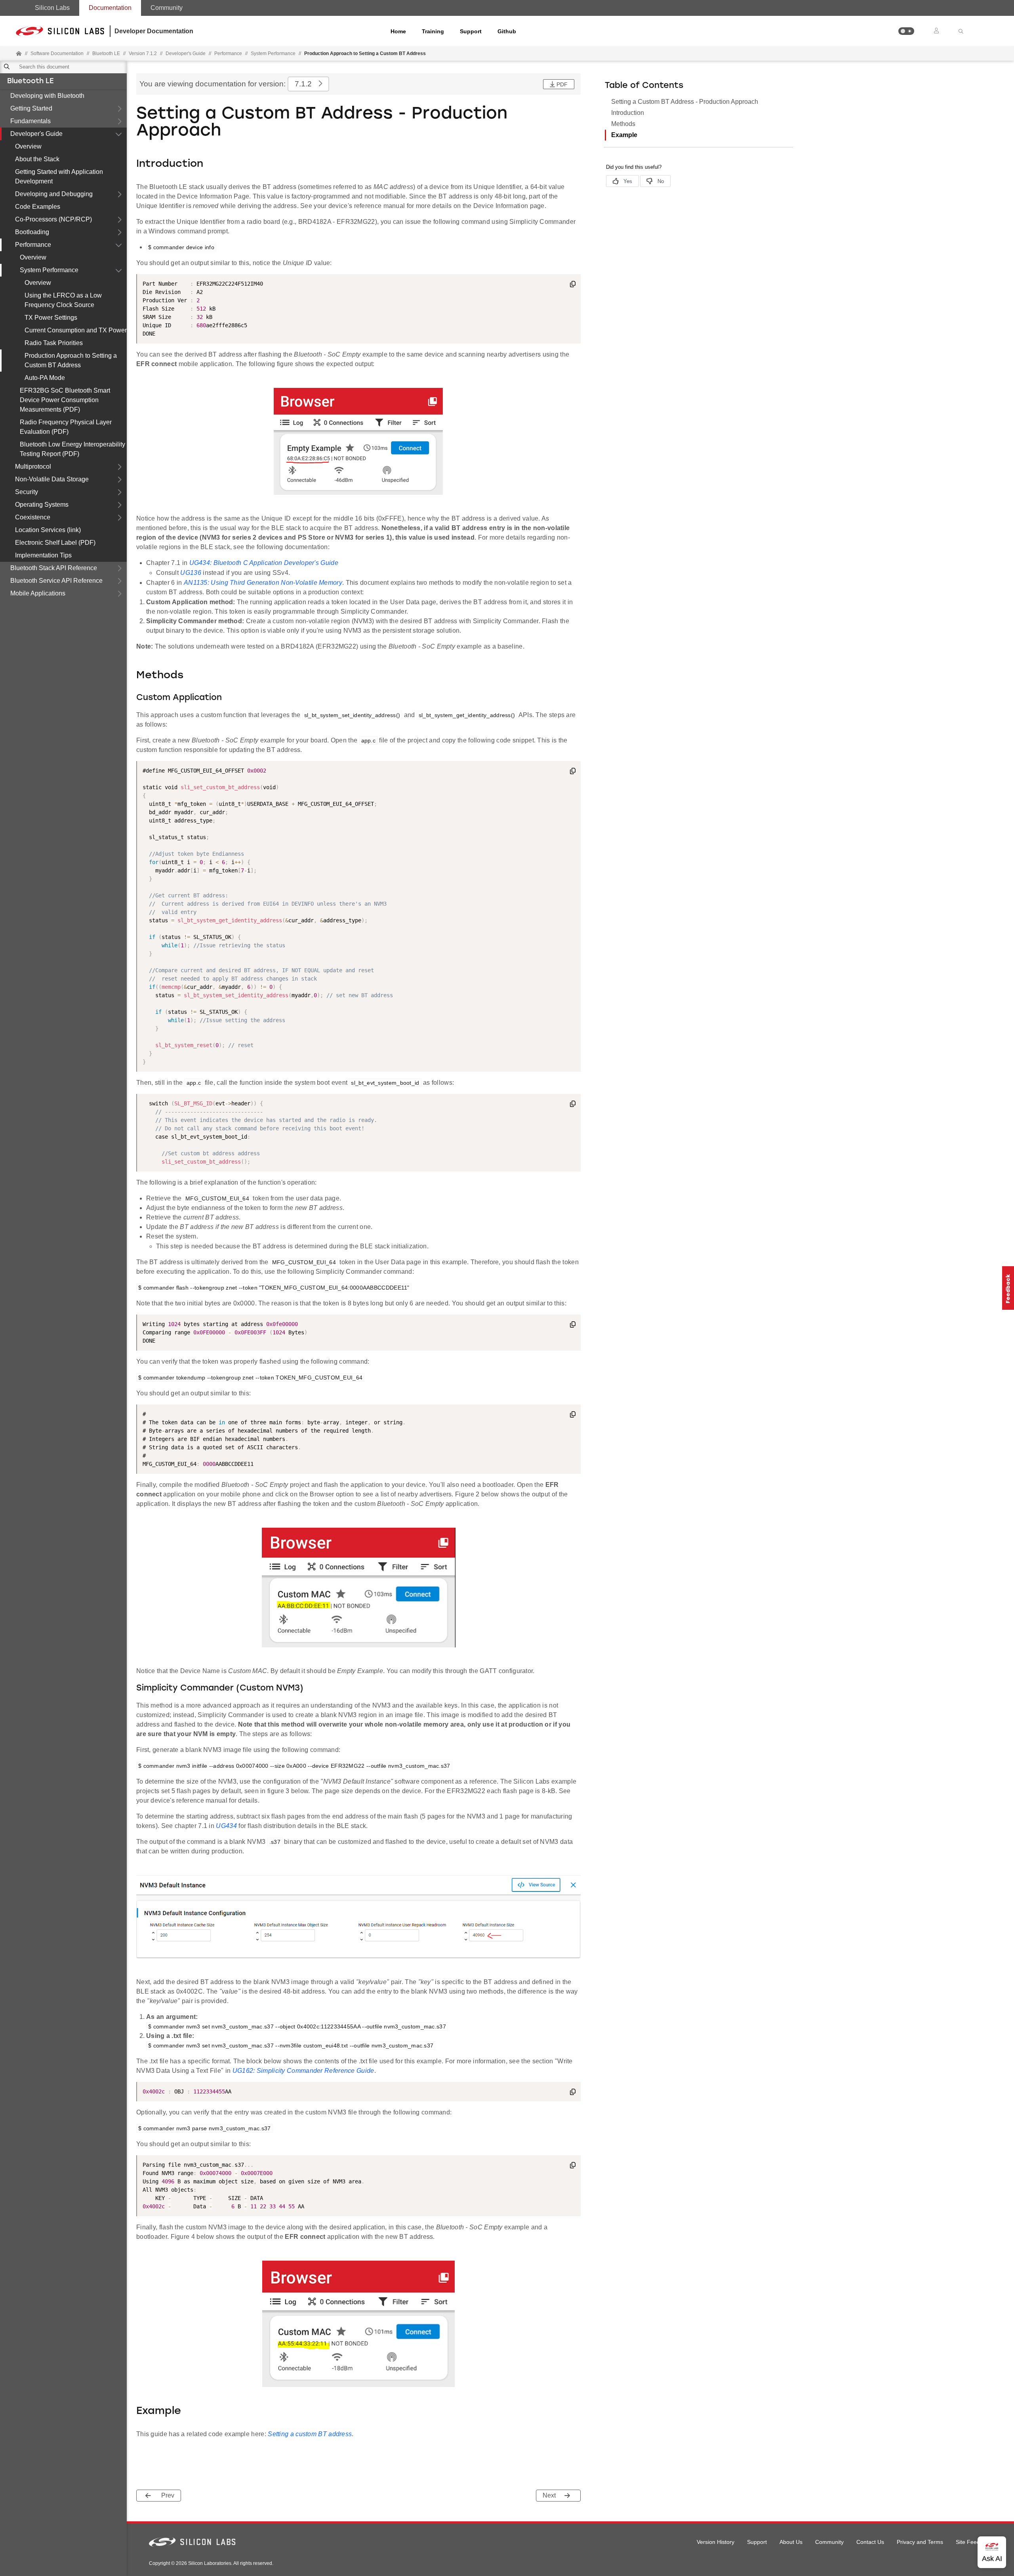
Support (471, 31)
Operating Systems (42, 505)
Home (398, 31)
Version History (716, 2542)
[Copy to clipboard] (573, 285)
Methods (623, 124)
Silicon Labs (52, 8)
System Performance (49, 270)
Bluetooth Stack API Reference (54, 568)
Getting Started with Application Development (59, 177)
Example (624, 135)
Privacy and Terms (920, 2542)
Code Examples (38, 207)
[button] (906, 31)
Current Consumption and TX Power (76, 330)
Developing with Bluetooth (47, 96)
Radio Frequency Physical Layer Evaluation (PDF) (66, 427)
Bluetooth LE (30, 82)
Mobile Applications (38, 593)
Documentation (110, 8)
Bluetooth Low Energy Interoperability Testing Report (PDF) (72, 449)
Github (507, 31)
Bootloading (32, 232)
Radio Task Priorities (54, 343)
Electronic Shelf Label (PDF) (55, 543)
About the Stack (37, 159)
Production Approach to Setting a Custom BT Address (71, 360)
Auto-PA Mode (45, 378)
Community (167, 8)
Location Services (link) (48, 530)
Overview (28, 146)
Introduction (628, 113)
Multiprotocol (33, 467)
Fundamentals (30, 121)
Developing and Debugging (54, 194)
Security (27, 492)
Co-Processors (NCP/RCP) (53, 219)
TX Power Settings (51, 318)
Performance (33, 245)
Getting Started (31, 108)
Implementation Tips (43, 555)
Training (433, 31)
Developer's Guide (36, 134)
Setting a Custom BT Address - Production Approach (685, 102)
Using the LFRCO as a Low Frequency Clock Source (63, 300)
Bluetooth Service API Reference (56, 581)
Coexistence (33, 517)
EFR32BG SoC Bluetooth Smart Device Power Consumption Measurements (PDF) (65, 400)
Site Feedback (974, 2542)
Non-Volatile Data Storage (52, 479)
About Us (791, 2542)
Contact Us (870, 2542)
